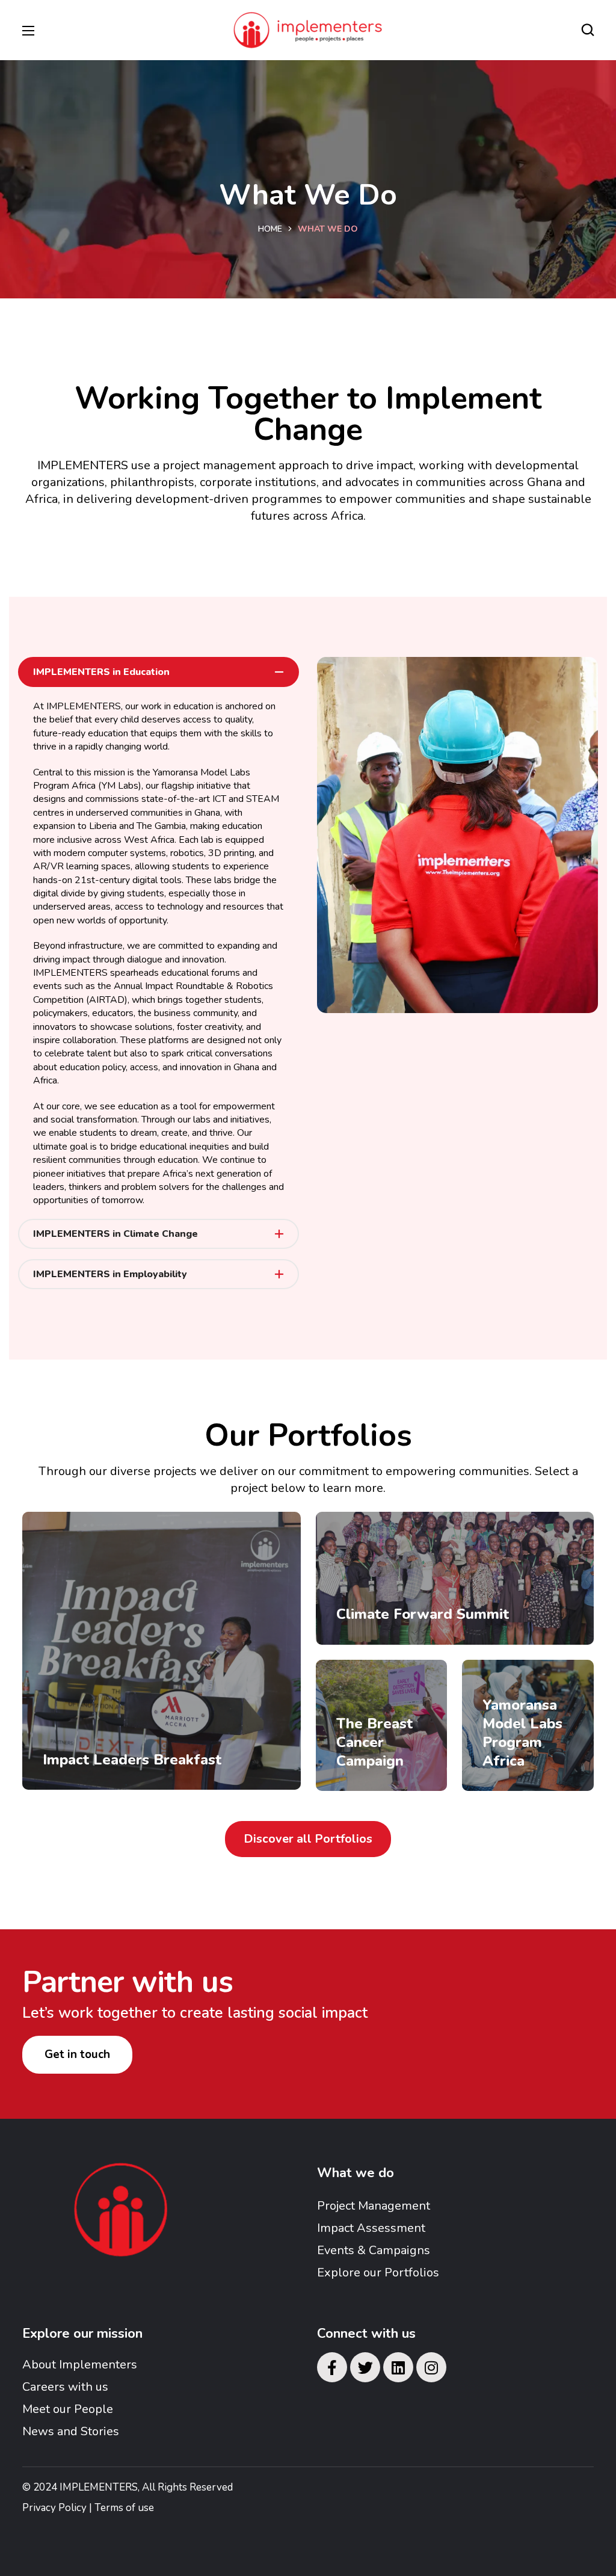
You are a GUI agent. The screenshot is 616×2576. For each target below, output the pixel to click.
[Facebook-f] (332, 2367)
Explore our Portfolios (378, 2272)
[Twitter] (365, 2367)
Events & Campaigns (374, 2250)
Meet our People (68, 2409)
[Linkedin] (398, 2367)
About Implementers (80, 2365)
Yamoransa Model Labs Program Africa (522, 1733)
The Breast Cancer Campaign (374, 1742)
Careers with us (65, 2387)
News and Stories (71, 2431)
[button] (588, 30)
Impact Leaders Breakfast (132, 1760)
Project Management (374, 2206)
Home (270, 229)
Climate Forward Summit (423, 1614)
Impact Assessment (371, 2228)
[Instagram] (431, 2367)
